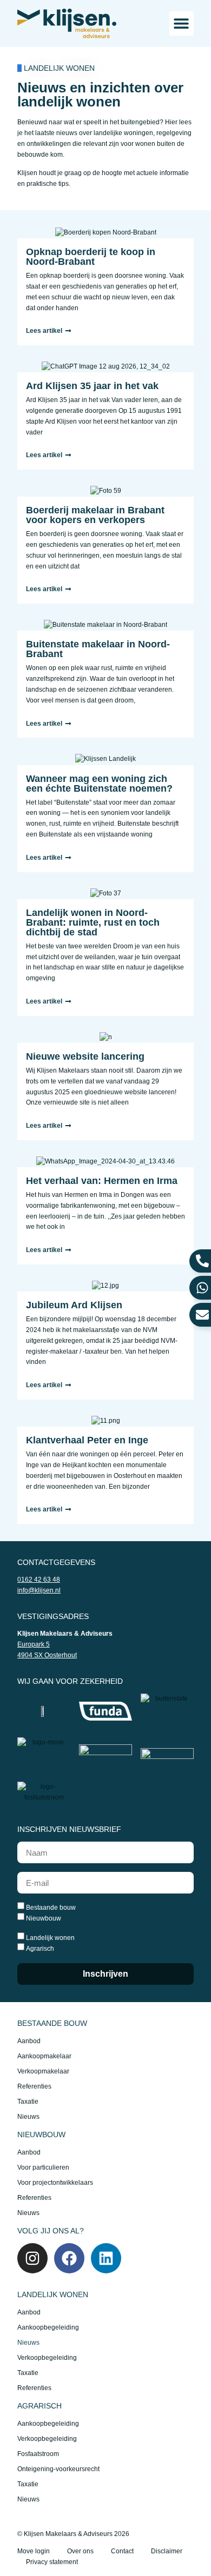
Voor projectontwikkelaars (55, 2183)
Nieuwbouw (44, 1918)
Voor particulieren (43, 2167)
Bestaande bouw (51, 1908)
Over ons (80, 2551)
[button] (182, 24)
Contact (122, 2551)
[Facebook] (69, 2258)
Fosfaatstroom (38, 2454)
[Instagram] (32, 2258)
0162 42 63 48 (39, 1580)
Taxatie (28, 2102)
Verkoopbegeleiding (47, 2358)
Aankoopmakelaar (44, 2056)
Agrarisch (40, 1949)
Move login (34, 2551)
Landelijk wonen (50, 1938)
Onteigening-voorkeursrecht (58, 2469)
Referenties (34, 2086)
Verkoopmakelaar (43, 2071)
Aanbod (29, 2041)
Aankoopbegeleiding (48, 2327)
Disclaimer (167, 2551)
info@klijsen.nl (39, 1590)
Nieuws (28, 2117)
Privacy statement (52, 2562)
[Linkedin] (106, 2258)
